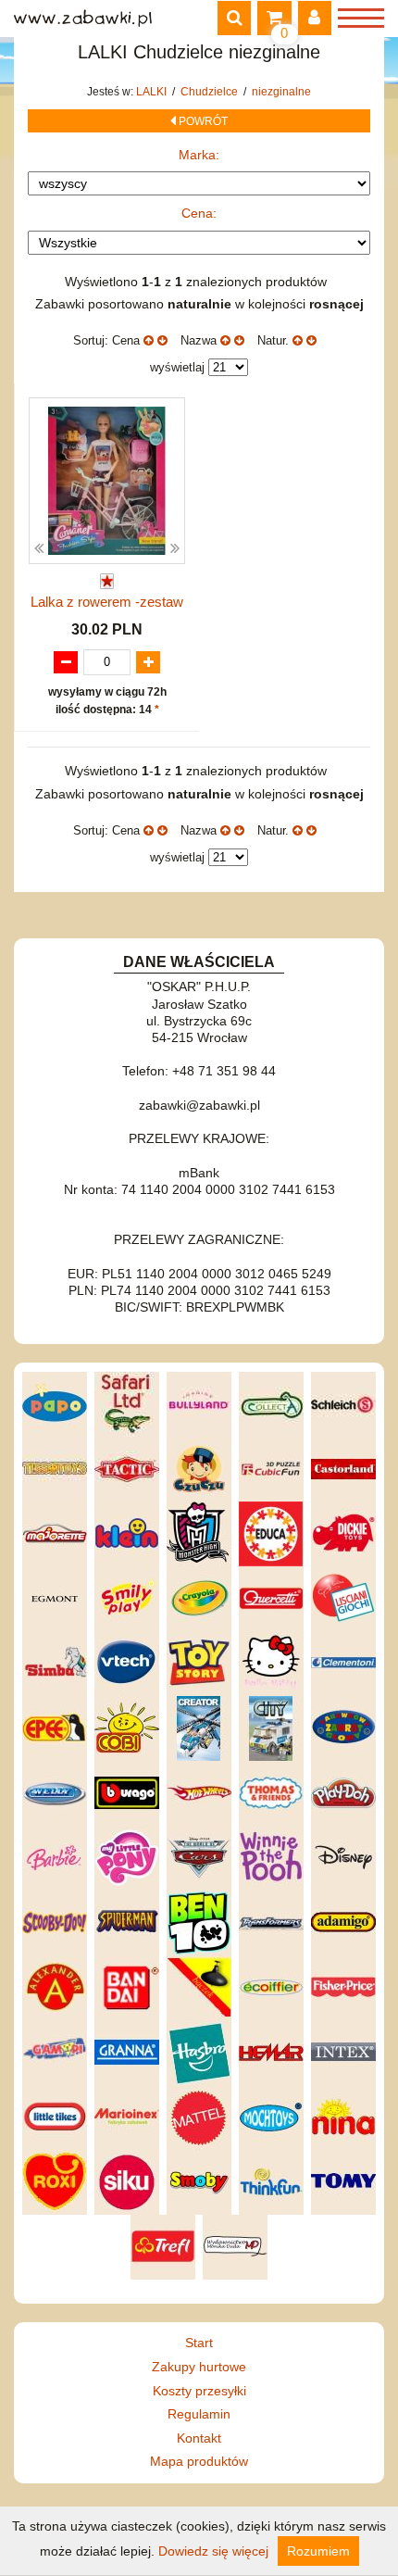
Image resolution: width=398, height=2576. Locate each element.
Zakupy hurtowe (199, 2367)
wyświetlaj (177, 367)
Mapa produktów (199, 2461)
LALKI (153, 92)
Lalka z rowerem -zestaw (107, 602)
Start (199, 2343)
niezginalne (281, 92)
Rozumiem (318, 2551)
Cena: (199, 213)
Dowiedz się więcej (213, 2551)
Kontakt (199, 2438)
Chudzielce (211, 92)
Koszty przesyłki (199, 2391)
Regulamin (199, 2414)
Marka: (199, 155)
